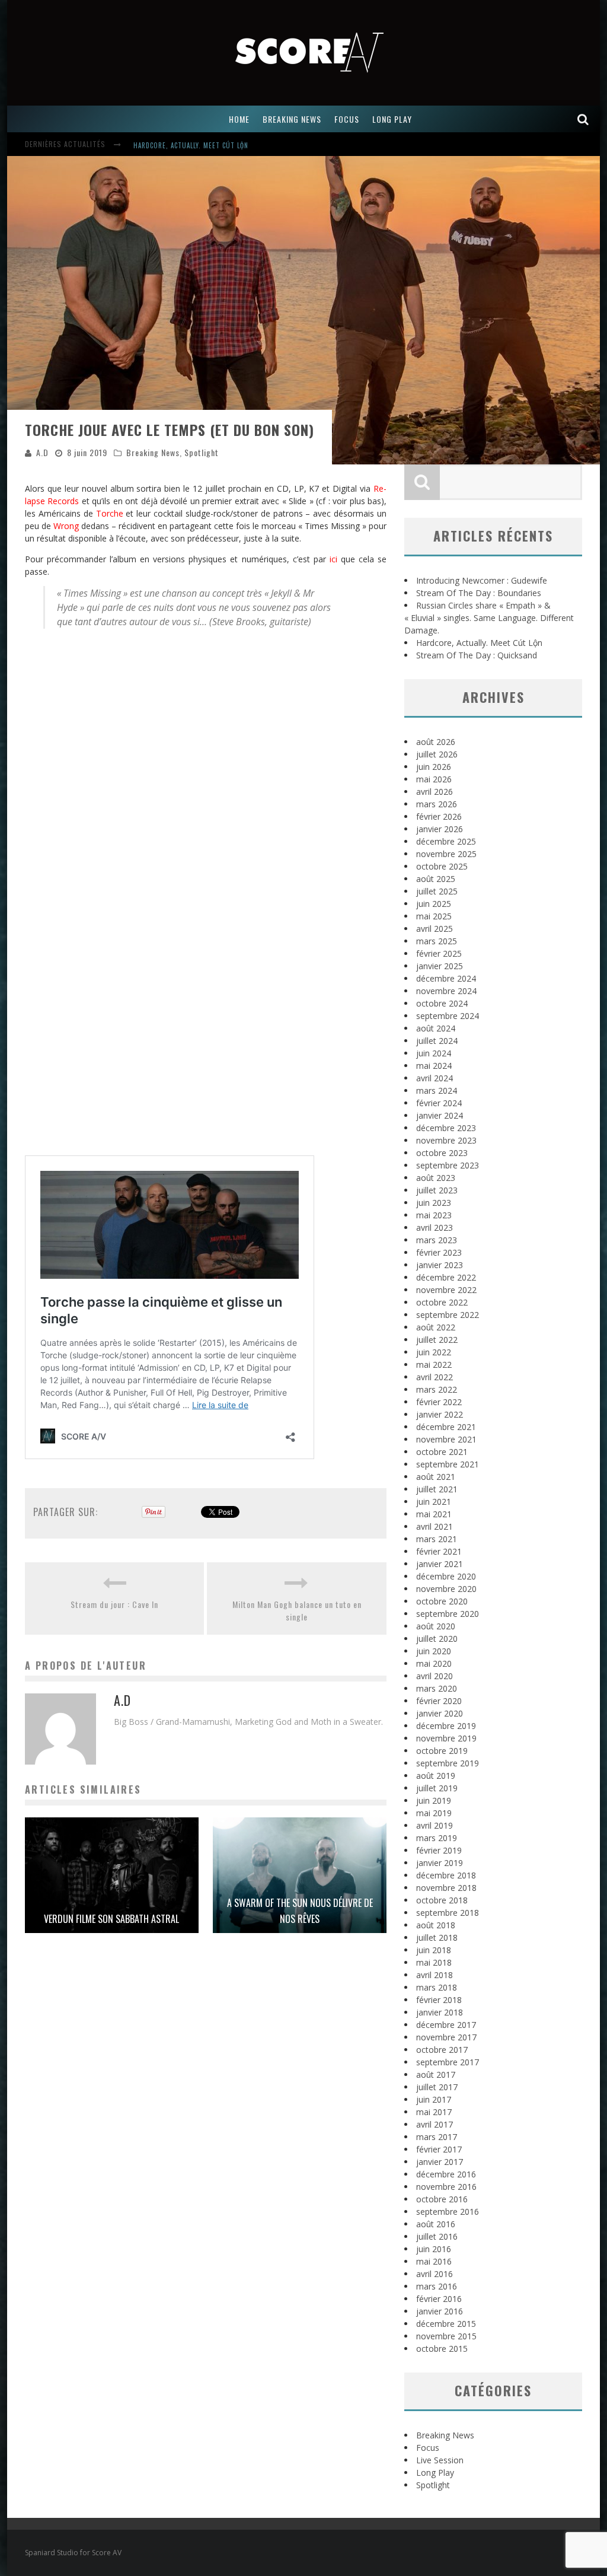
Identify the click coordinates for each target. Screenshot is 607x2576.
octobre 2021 (442, 1452)
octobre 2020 (442, 1601)
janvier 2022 (440, 1414)
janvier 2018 (440, 2012)
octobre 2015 (442, 2349)
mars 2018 (437, 1987)
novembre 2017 (446, 2037)
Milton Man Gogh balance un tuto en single (297, 1610)
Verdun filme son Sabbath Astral (111, 1919)
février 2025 (439, 953)
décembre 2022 (446, 1277)
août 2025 (436, 879)
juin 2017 (434, 2099)
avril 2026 (435, 792)
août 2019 (436, 1776)
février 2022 (439, 1402)
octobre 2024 (442, 1003)
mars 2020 (437, 1688)
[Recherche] (583, 119)
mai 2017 (434, 2112)
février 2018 (439, 2000)
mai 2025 (434, 916)
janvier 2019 (440, 1863)
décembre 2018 (446, 1875)
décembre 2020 (446, 1576)
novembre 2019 (446, 1738)
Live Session (440, 2460)
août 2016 (436, 2224)
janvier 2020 (440, 1713)
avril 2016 (435, 2274)
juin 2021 (434, 1502)
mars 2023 (437, 1240)
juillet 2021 (437, 1489)
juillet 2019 (437, 1788)
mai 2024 (434, 1066)
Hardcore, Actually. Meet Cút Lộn (479, 643)
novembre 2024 (446, 991)
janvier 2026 (440, 829)
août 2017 (436, 2075)
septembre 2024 (448, 1016)
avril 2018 (435, 1975)
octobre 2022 (442, 1302)
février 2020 (439, 1701)
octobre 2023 (442, 1153)
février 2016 (439, 2299)
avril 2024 (435, 1078)
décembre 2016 (446, 2174)
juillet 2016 (437, 2236)
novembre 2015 (446, 2336)
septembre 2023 (448, 1165)
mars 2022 (437, 1389)
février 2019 (439, 1850)
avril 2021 (435, 1526)
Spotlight (202, 452)
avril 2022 (435, 1377)
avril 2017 (435, 2124)
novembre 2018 (446, 1888)
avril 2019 (435, 1825)
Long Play (435, 2472)
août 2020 (436, 1626)
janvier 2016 (440, 2311)
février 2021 (439, 1551)
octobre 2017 (442, 2050)
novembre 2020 (446, 1589)
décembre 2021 (446, 1427)
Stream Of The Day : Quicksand (477, 655)
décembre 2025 (446, 841)
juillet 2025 (437, 891)
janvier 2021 (440, 1564)
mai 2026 (434, 779)
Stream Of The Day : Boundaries (479, 593)
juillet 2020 (437, 1639)
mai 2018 (434, 1962)
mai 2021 (434, 1514)
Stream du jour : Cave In (114, 1604)
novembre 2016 (446, 2187)
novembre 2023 (446, 1140)
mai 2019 (434, 1813)
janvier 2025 (440, 966)
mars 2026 (437, 804)
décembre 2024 (446, 978)
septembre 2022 (448, 1315)
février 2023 (439, 1252)
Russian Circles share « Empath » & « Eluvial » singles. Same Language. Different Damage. (489, 618)
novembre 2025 (446, 854)
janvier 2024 (440, 1115)
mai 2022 (434, 1365)
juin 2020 (434, 1651)
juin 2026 (434, 767)
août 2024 (436, 1028)
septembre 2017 (448, 2062)
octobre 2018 (442, 1900)
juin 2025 (434, 904)
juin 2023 (434, 1203)
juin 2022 (434, 1352)
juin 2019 (434, 1800)
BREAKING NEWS (292, 119)
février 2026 (439, 816)
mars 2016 (437, 2286)
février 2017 (439, 2149)
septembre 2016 (448, 2212)
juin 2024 (434, 1053)
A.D (42, 452)
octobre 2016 (442, 2199)
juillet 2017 (437, 2087)
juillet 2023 (437, 1190)
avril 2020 (435, 1676)
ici (333, 559)
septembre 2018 (448, 1913)
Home (239, 119)
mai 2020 (434, 1663)
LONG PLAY (392, 119)
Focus (428, 2448)
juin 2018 (434, 1950)
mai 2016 (434, 2261)
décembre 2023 (446, 1128)
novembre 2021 (446, 1439)
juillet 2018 (437, 1937)
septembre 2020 (448, 1614)
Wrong (66, 526)
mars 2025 (437, 941)
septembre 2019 (448, 1763)
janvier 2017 (440, 2162)
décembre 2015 (446, 2324)
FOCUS (347, 119)
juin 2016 (434, 2249)
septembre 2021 (448, 1464)
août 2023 (436, 1178)
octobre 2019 (442, 1751)
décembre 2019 (446, 1726)
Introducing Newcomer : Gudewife (193, 145)
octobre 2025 (442, 866)
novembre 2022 (446, 1290)
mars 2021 (437, 1539)
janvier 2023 (440, 1265)
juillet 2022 (437, 1340)
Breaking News (153, 452)
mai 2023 (434, 1215)
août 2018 (436, 1925)
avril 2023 (435, 1227)
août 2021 (436, 1477)
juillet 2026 (437, 754)
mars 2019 (437, 1838)
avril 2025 (435, 929)
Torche (110, 513)
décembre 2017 (446, 2025)
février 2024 (439, 1103)
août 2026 (436, 742)
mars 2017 (437, 2137)
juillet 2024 (437, 1041)
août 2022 (436, 1327)
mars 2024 (437, 1090)
